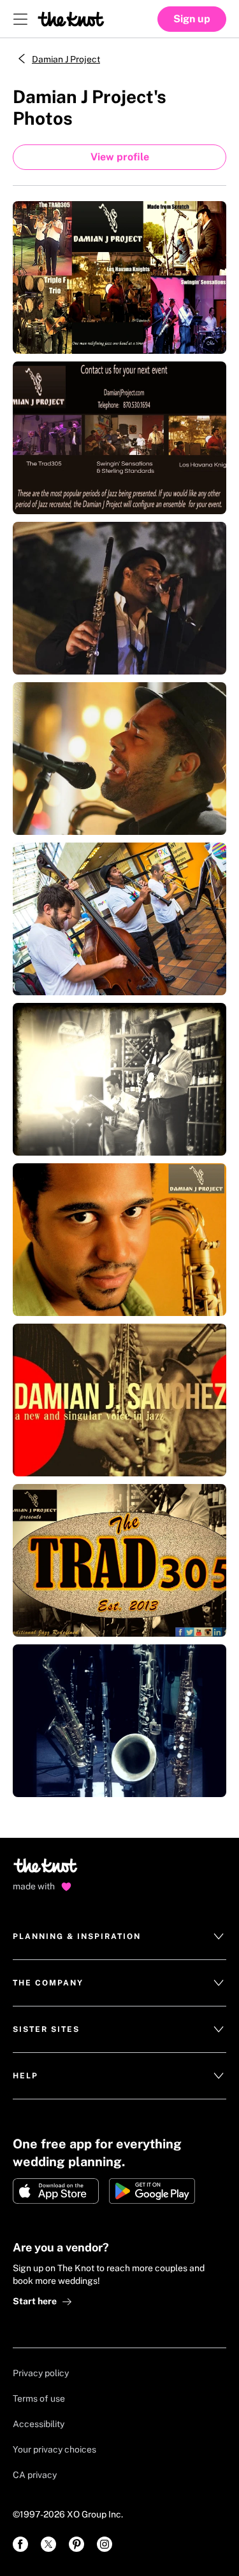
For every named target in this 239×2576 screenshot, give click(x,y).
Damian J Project (66, 59)
